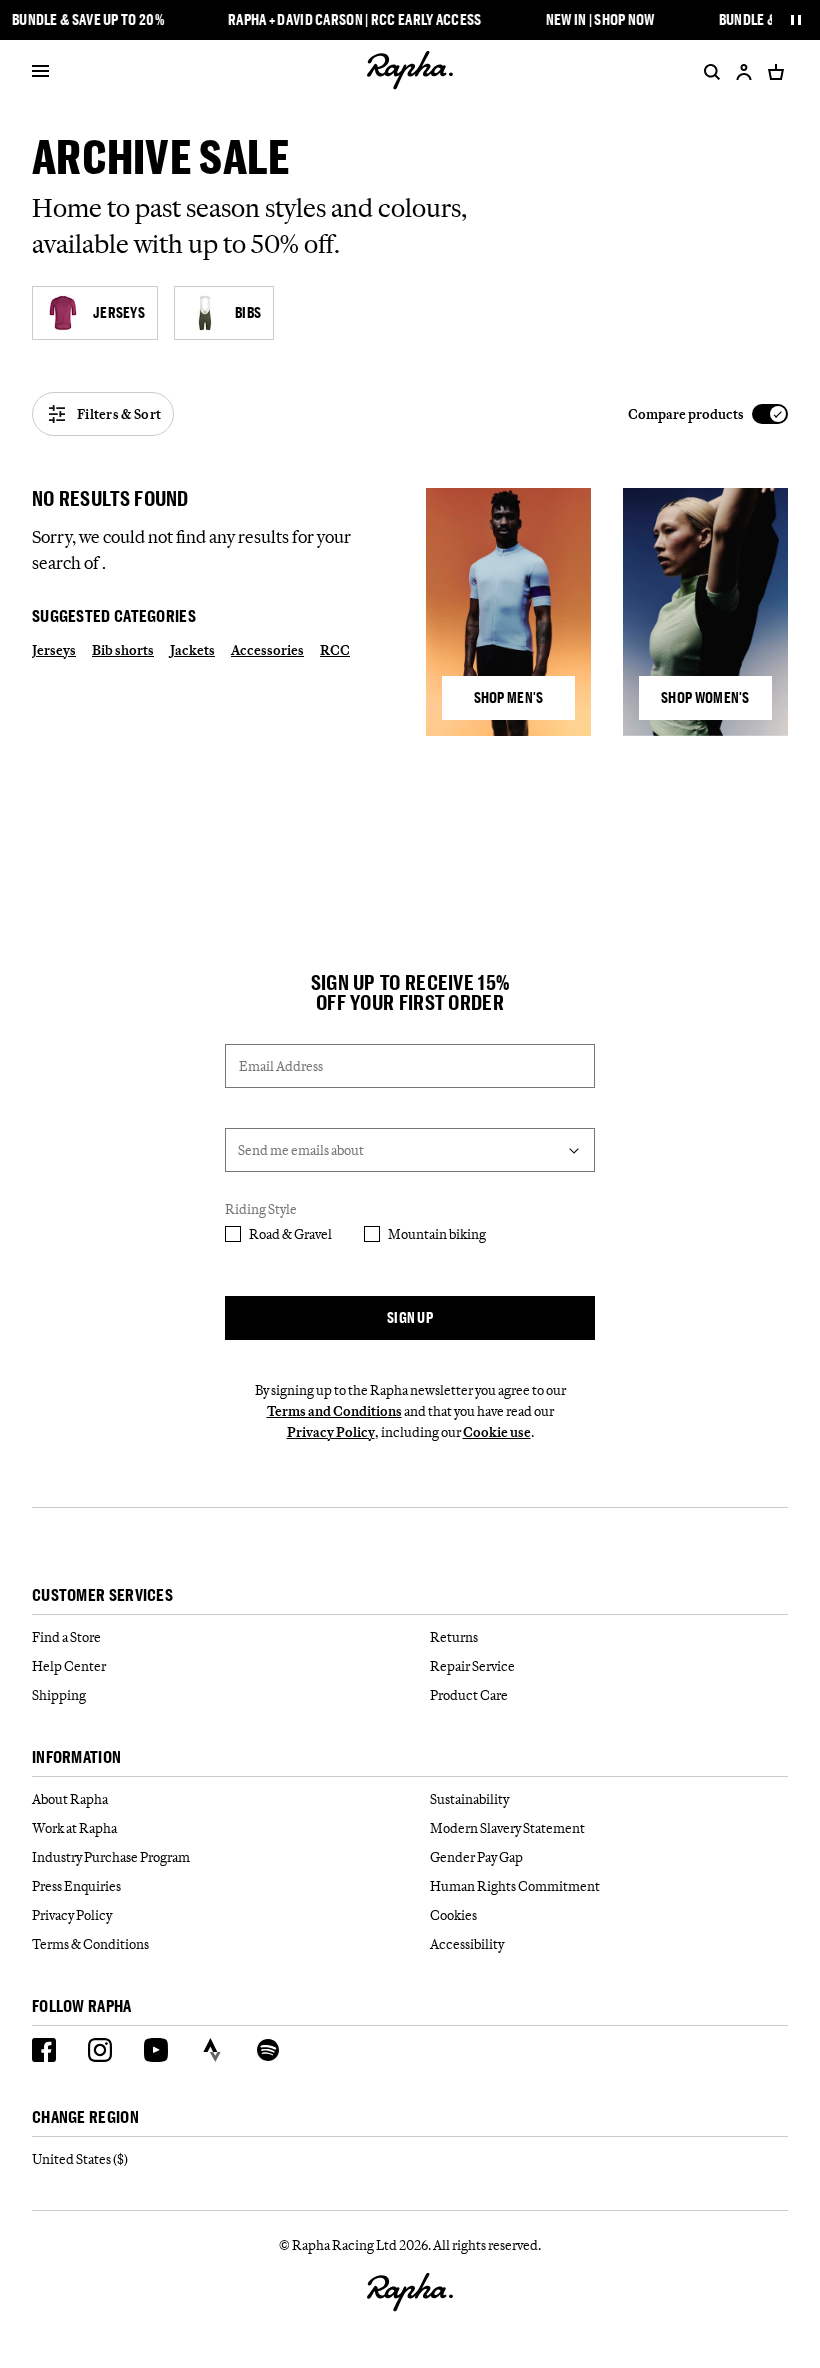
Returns (454, 1637)
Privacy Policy (331, 1432)
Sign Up (410, 1317)
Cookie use (497, 1432)
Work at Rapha (74, 1828)
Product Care (469, 1695)
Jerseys (54, 650)
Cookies (453, 1915)
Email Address (281, 1066)
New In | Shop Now (600, 20)
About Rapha (70, 1799)
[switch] (708, 414)
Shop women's (705, 697)
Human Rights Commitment (515, 1886)
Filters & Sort (119, 414)
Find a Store (66, 1637)
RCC (335, 650)
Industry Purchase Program (111, 1857)
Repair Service (472, 1666)
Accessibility (467, 1944)
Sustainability (469, 1799)
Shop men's (509, 697)
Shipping (59, 1695)
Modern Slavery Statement (507, 1828)
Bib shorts (123, 650)
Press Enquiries (76, 1886)
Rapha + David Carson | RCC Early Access (355, 20)
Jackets (192, 650)
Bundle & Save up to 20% (88, 20)
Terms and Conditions (334, 1411)
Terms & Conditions (90, 1944)
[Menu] (40, 72)
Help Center (69, 1666)
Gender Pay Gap (476, 1857)
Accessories (267, 650)
